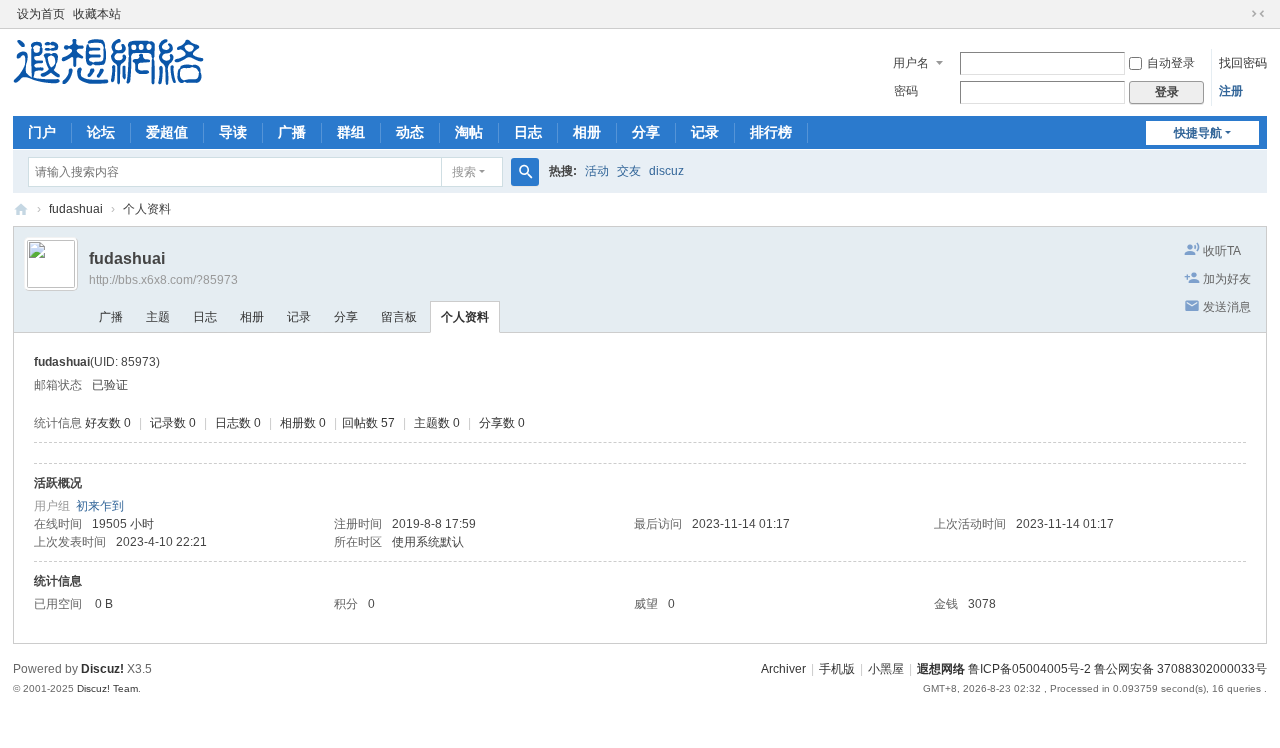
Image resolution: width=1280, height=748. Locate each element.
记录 (705, 132)
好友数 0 (108, 423)
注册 (1231, 91)
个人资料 (465, 317)
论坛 (101, 132)
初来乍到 (100, 506)
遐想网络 (21, 209)
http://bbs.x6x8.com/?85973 (163, 280)
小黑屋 (886, 669)
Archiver (783, 669)
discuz (666, 171)
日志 (528, 132)
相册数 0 (303, 423)
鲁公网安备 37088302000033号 (1180, 669)
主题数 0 (437, 423)
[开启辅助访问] (1239, 14)
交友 (629, 171)
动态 (410, 132)
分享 (646, 132)
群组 (351, 132)
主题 (158, 317)
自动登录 (1171, 63)
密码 (906, 91)
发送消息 (1227, 307)
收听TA (1222, 251)
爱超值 (167, 132)
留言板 (399, 317)
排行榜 (771, 132)
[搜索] (525, 172)
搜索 (464, 172)
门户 (42, 132)
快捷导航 (1198, 133)
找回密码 (1243, 63)
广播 (292, 132)
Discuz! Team (107, 688)
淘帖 (469, 132)
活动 (597, 171)
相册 (587, 132)
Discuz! (102, 669)
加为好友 (1227, 279)
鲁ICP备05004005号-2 (1029, 669)
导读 (233, 132)
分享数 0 (502, 423)
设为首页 (41, 14)
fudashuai (76, 209)
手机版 (837, 669)
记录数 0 (173, 423)
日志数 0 (238, 423)
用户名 (911, 63)
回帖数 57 (368, 423)
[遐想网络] (108, 62)
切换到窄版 (1258, 14)
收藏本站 (97, 14)
